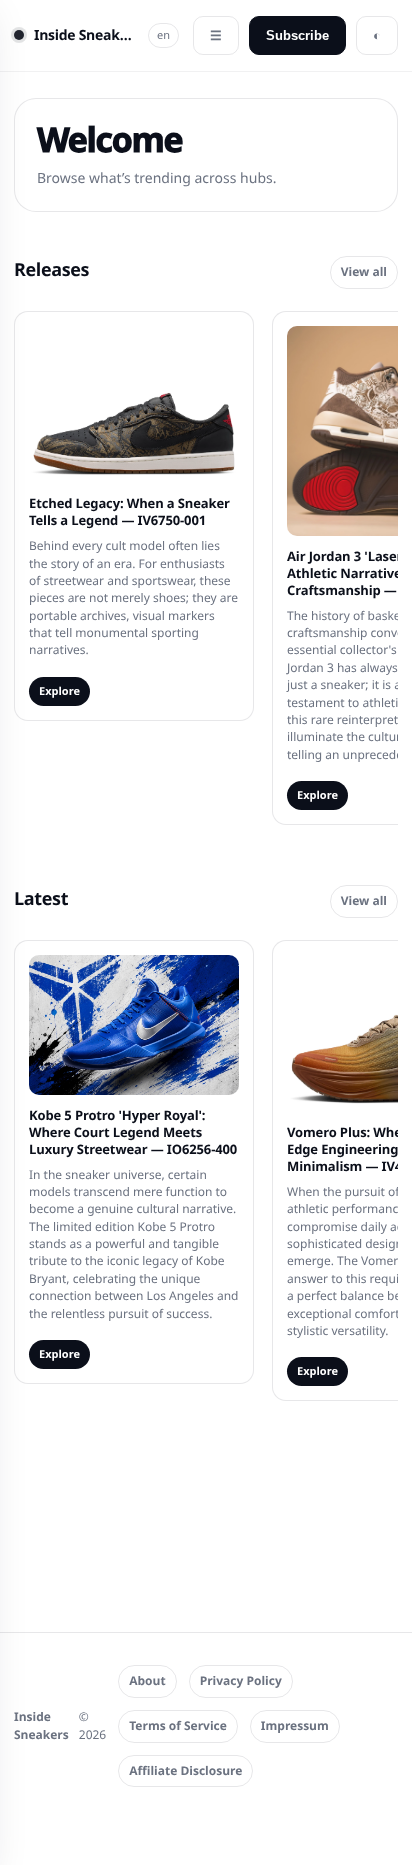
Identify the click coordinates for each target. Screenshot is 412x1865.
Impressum (295, 1725)
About (147, 1680)
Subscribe (297, 35)
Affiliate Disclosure (185, 1770)
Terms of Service (178, 1725)
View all (364, 271)
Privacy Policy (241, 1680)
